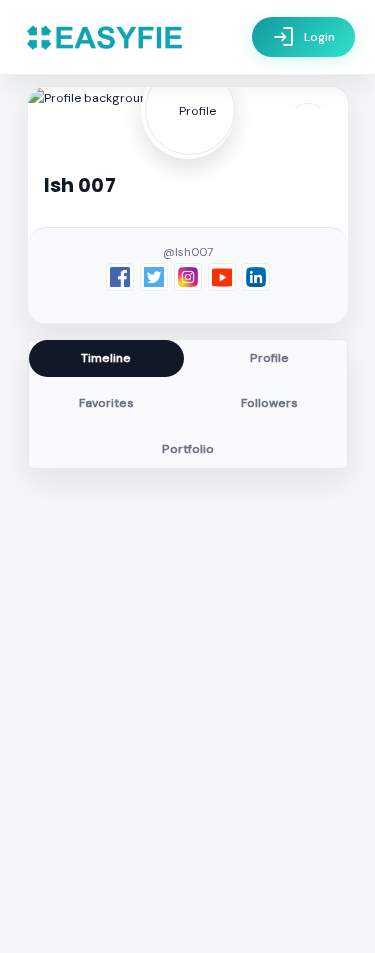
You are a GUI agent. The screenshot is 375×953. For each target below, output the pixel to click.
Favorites (106, 403)
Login (303, 37)
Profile (269, 358)
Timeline (106, 358)
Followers (269, 403)
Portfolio (188, 449)
